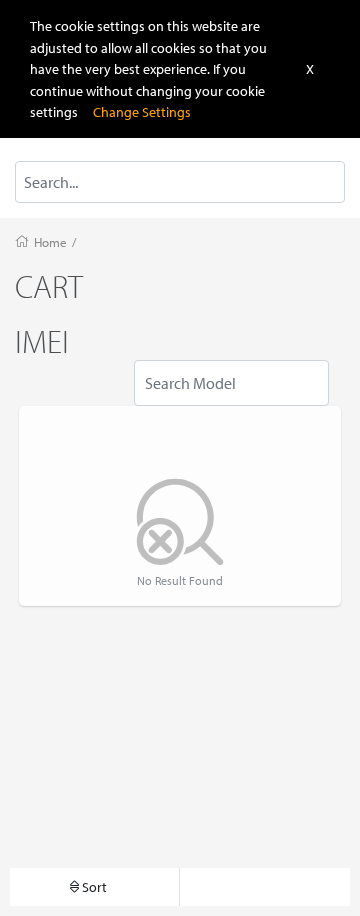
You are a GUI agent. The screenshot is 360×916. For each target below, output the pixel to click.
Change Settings (142, 111)
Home (50, 242)
